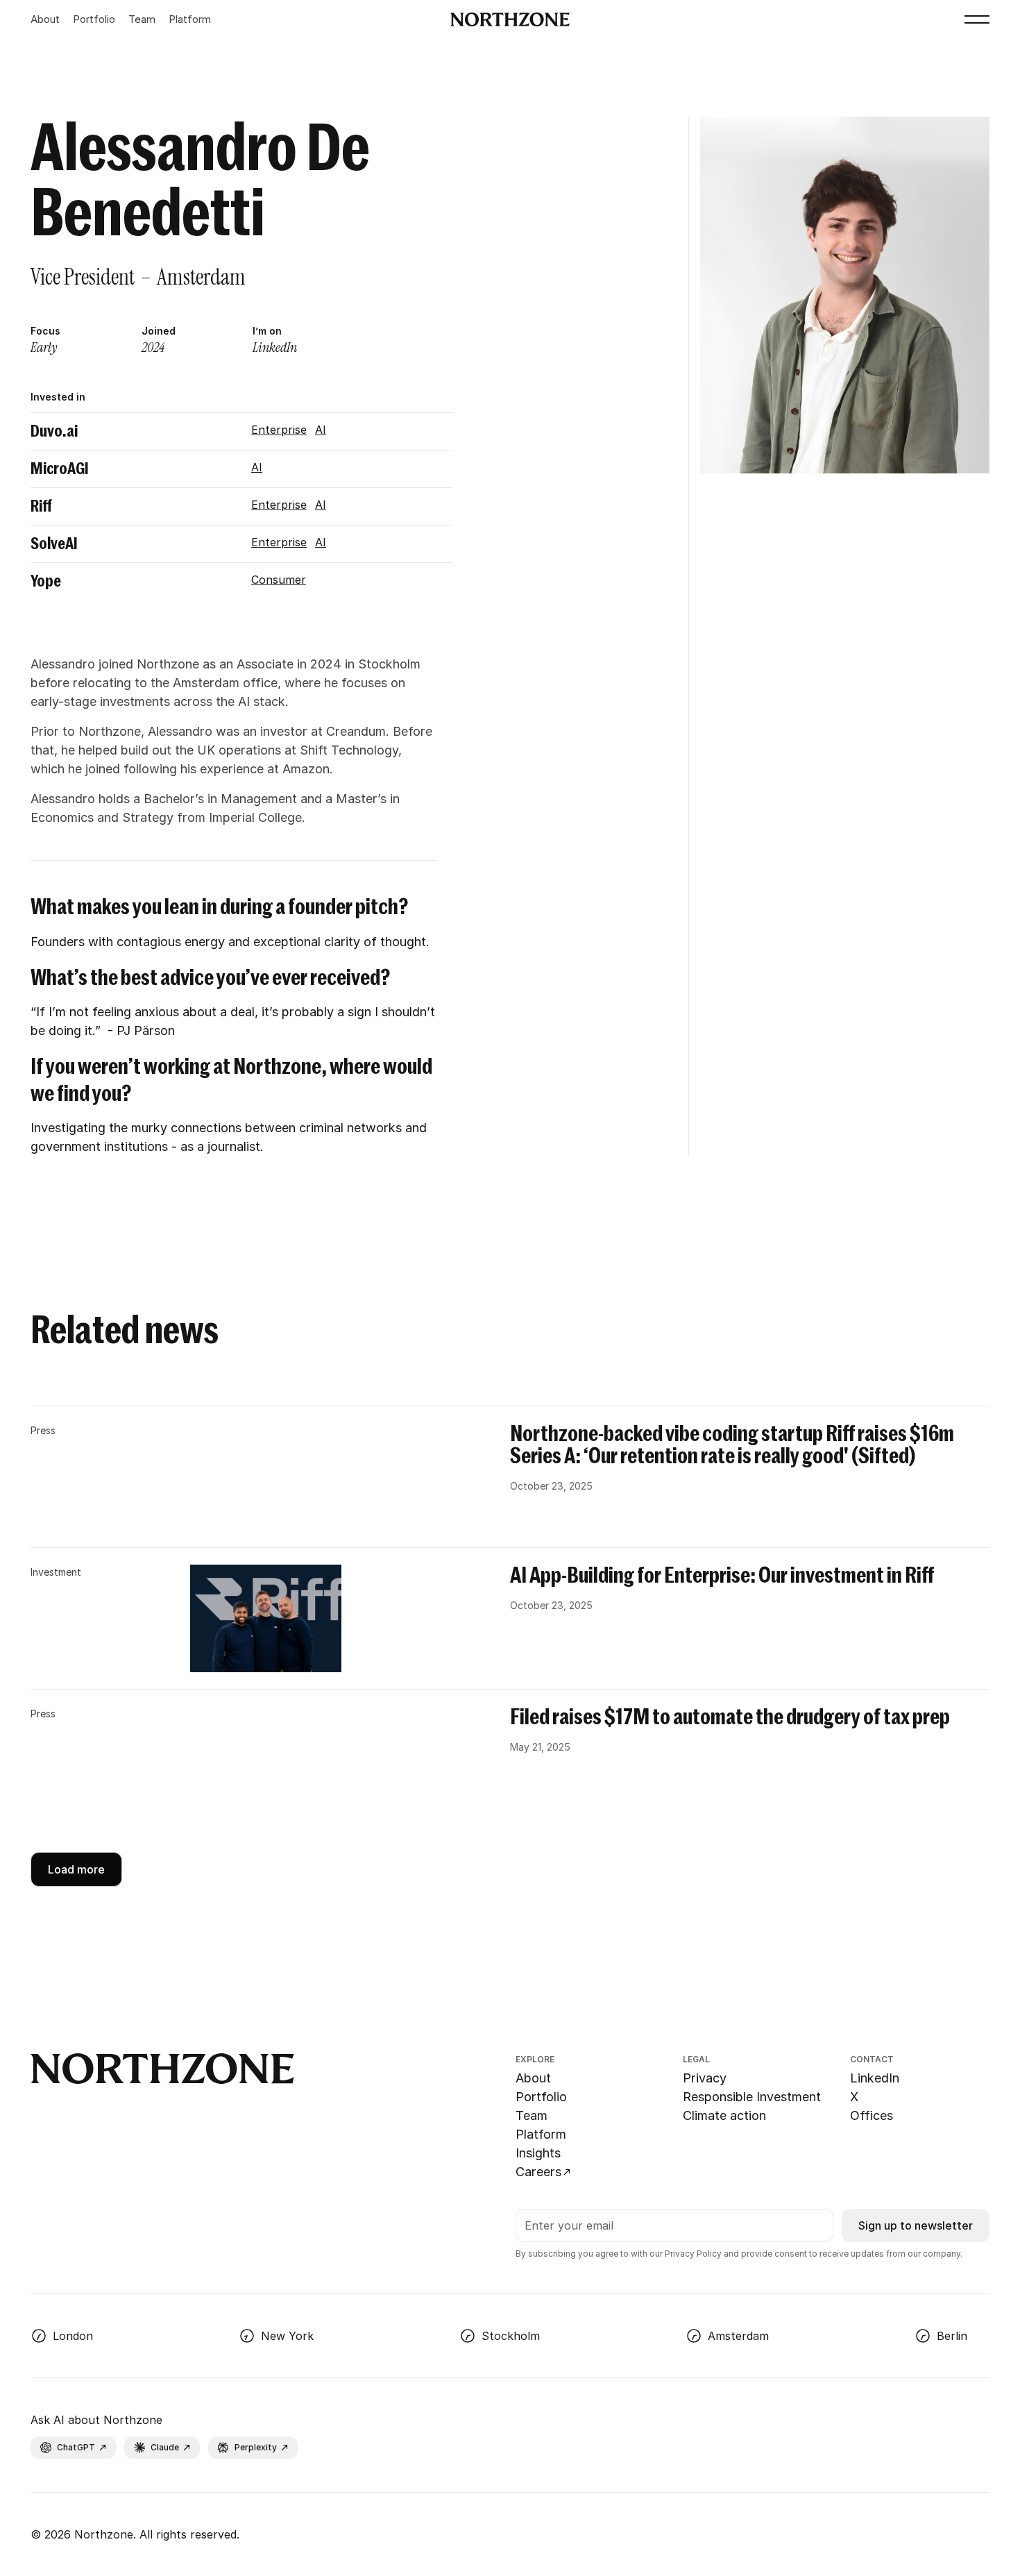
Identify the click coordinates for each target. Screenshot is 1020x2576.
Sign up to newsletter (916, 2225)
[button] (977, 19)
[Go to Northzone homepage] (510, 19)
